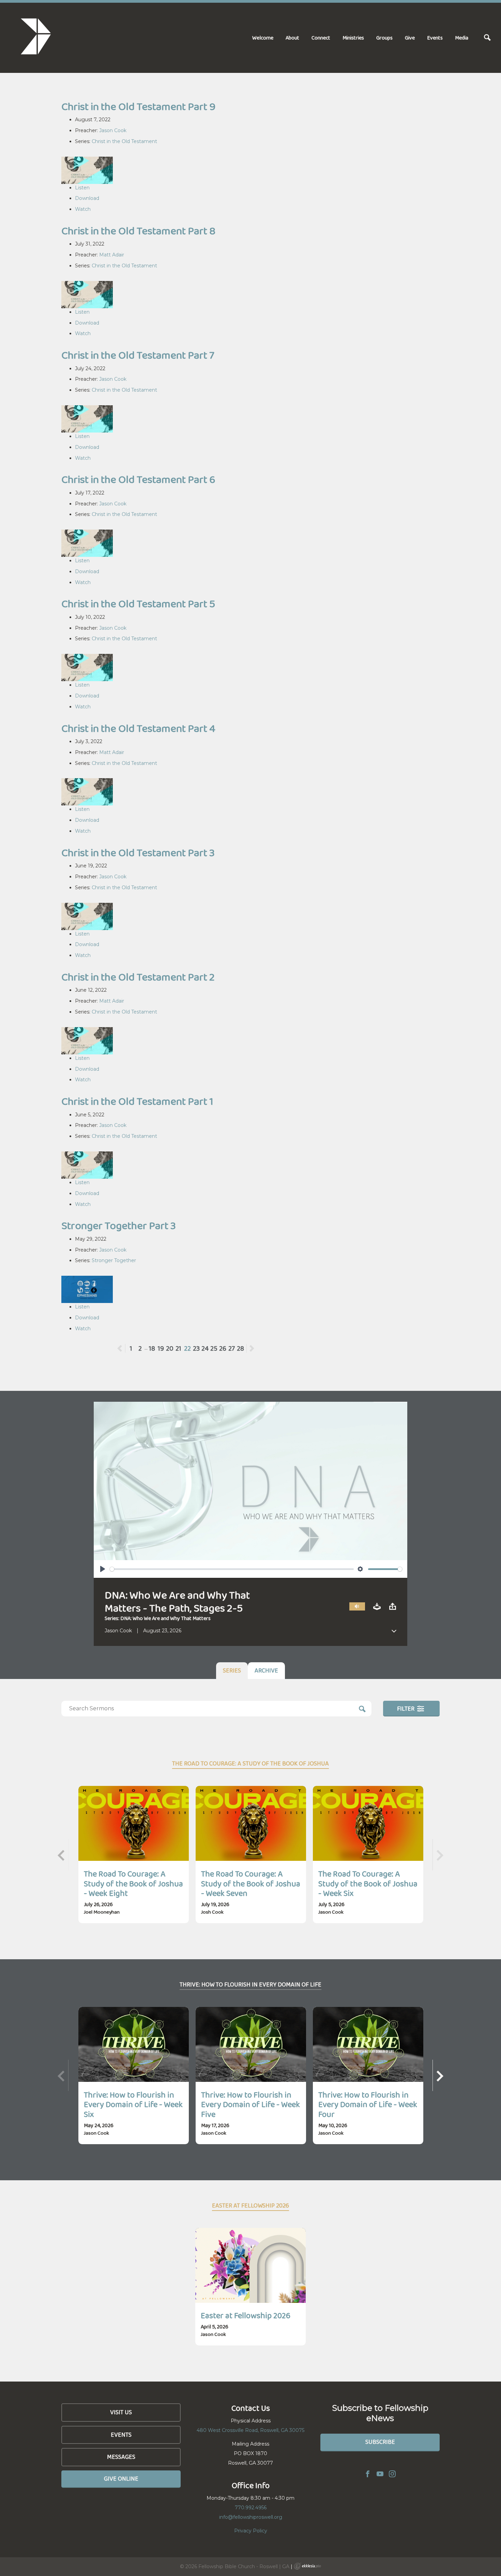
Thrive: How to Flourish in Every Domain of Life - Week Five (250, 2104)
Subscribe (380, 2442)
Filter (406, 1709)
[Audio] (357, 1607)
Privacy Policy (251, 2531)
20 (170, 1348)
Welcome (263, 38)
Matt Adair (112, 255)
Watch (83, 209)
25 (214, 1348)
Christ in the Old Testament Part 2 (138, 977)
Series (232, 1670)
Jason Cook (113, 130)
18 (152, 1348)
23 (196, 1348)
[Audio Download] (377, 1607)
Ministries (353, 38)
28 (240, 1348)
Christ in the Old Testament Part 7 (138, 355)
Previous (125, 1348)
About (292, 38)
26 (223, 1348)
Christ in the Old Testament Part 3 (138, 853)
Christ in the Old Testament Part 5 (138, 604)
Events (435, 38)
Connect (321, 38)
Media (462, 38)
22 (187, 1348)
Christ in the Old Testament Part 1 (137, 1101)
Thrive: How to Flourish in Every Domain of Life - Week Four (368, 2104)
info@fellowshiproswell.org (251, 2517)
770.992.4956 (251, 2508)
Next (252, 1348)
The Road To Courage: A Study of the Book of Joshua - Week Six (368, 1883)
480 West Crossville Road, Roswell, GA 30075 (250, 2430)
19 (161, 1348)
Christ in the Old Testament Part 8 (139, 231)
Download (87, 198)
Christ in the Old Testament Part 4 (138, 728)
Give (410, 38)
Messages (121, 2457)
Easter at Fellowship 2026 (246, 2315)
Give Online (121, 2479)
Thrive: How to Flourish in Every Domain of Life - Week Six (133, 2104)
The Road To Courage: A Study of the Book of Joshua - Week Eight (133, 1883)
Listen (82, 188)
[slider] (232, 1569)
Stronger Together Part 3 (119, 1226)
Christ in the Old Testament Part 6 (138, 479)
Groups (384, 38)
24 (205, 1348)
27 (232, 1348)
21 (178, 1348)
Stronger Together (114, 1260)
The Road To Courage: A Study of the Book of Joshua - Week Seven (251, 1883)
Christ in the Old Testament (124, 141)
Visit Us (121, 2412)
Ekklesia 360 (307, 2566)
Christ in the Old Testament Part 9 (138, 106)
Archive (266, 1670)
